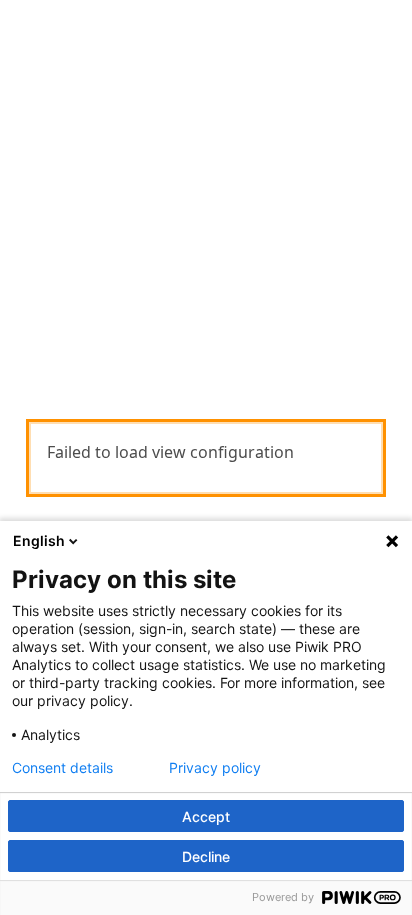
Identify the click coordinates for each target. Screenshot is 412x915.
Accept (206, 816)
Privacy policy (215, 768)
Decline (206, 856)
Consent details (62, 768)
